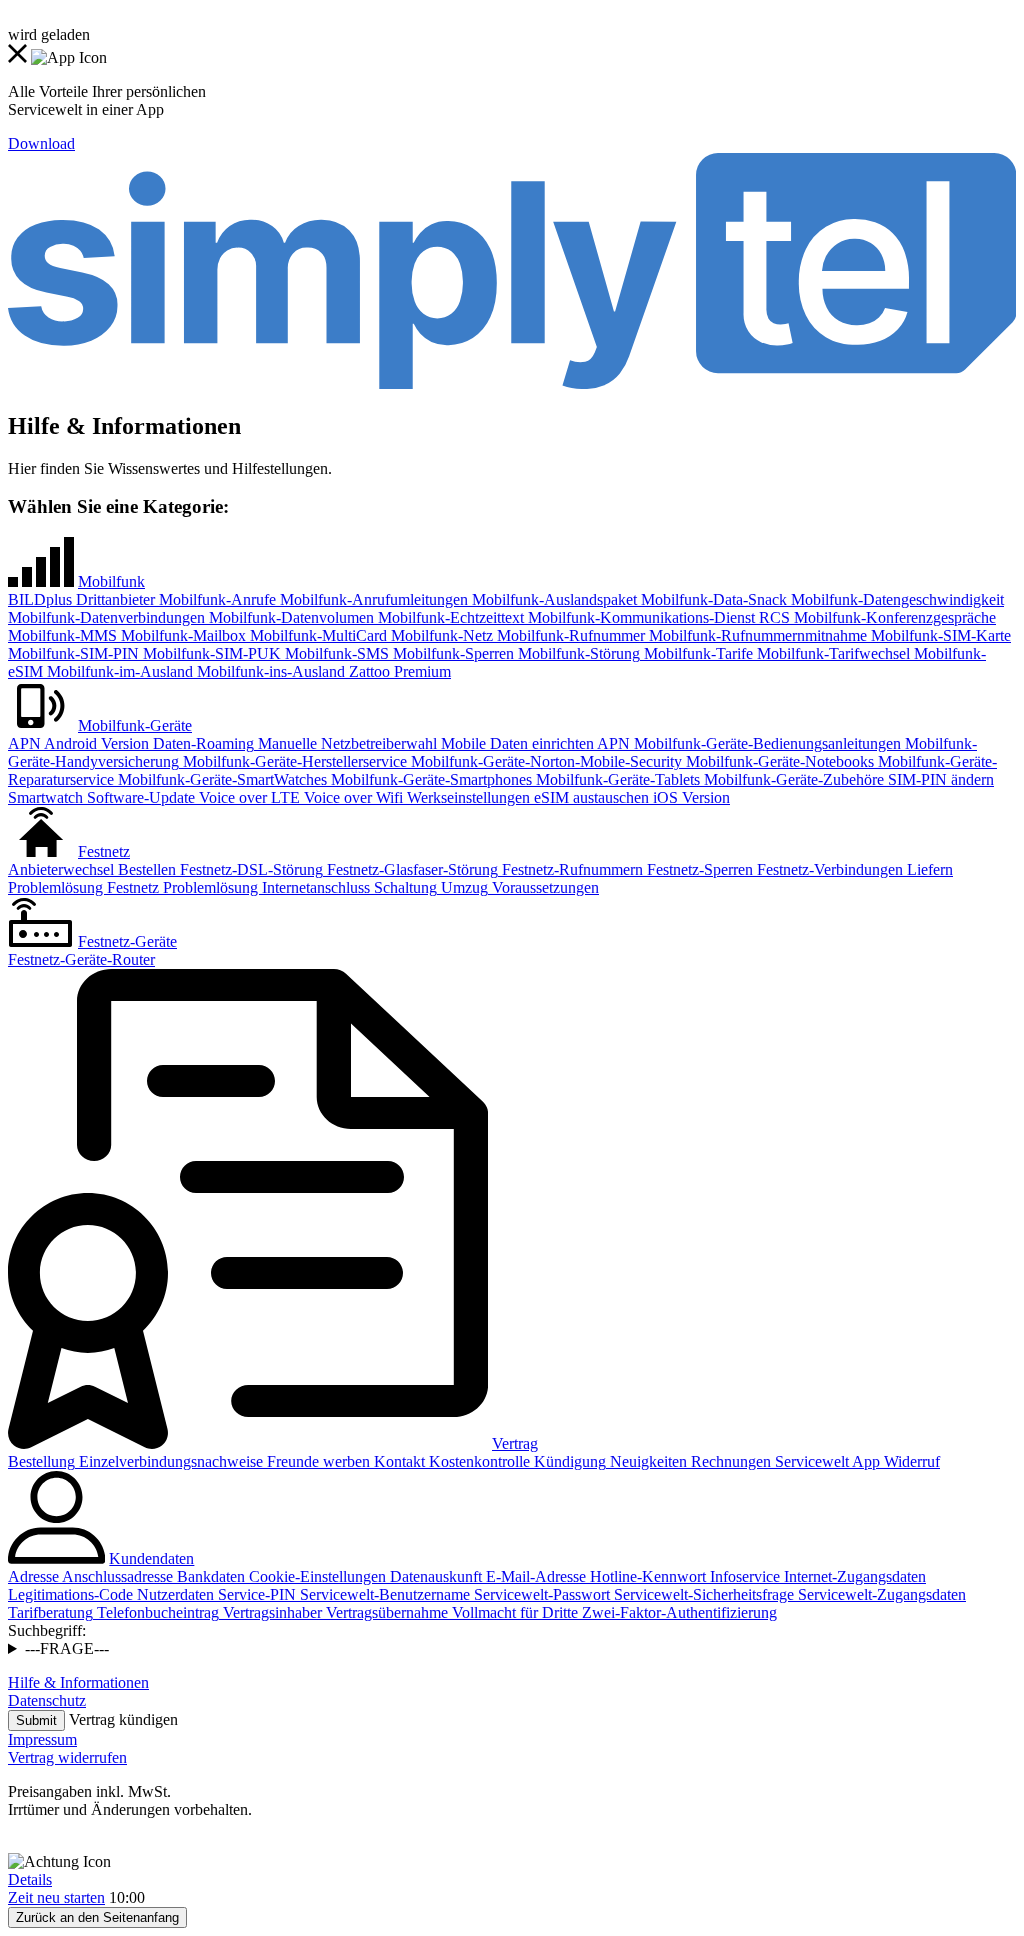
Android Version (95, 743)
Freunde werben (316, 1461)
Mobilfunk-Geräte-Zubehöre (792, 779)
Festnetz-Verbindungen (828, 869)
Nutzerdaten (173, 1594)
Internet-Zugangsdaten (853, 1576)
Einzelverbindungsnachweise (169, 1461)
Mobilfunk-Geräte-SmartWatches (220, 779)
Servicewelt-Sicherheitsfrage (702, 1594)
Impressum (42, 1739)
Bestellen (145, 869)
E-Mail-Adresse (534, 1576)
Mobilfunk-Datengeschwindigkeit (895, 599)
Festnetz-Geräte (127, 941)
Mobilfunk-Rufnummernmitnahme (756, 635)
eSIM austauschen (589, 797)
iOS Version (689, 797)
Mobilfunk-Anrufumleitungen (372, 599)
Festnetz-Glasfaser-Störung (410, 869)
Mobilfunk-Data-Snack (712, 599)
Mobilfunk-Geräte (135, 725)
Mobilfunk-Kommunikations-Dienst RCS (657, 617)
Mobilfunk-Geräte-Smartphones (429, 779)
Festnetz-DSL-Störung (249, 869)
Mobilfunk (111, 581)
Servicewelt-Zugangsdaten (880, 1594)
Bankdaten (209, 1576)
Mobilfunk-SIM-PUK (210, 653)
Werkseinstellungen (466, 797)
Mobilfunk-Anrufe (215, 599)
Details (30, 1879)
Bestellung (41, 1461)
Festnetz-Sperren (698, 869)
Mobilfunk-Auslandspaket (552, 599)
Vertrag (515, 1443)
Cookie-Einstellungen (315, 1576)
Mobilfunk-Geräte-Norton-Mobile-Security (544, 761)
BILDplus (40, 599)
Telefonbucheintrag (156, 1612)
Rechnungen (729, 1461)
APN (24, 743)
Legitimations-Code (70, 1594)
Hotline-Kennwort (646, 1576)
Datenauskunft (434, 1576)
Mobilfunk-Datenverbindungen (106, 617)
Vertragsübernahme (385, 1612)
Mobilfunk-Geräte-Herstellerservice (293, 761)
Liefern (928, 869)
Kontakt (397, 1461)
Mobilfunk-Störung (577, 653)
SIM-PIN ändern (939, 779)
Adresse (33, 1576)
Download (41, 143)
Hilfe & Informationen (78, 1682)
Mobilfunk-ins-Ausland (269, 671)
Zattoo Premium (398, 671)
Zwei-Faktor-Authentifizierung (677, 1612)
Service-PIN (255, 1594)
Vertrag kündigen (123, 1719)
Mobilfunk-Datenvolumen (289, 617)
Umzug (462, 887)
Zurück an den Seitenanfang (97, 1917)
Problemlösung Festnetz (83, 887)
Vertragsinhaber (270, 1612)
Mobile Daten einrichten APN (533, 743)
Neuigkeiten (646, 1461)
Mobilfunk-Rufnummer (569, 635)
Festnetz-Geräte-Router (81, 959)
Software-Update (139, 797)
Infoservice (743, 1576)
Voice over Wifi (351, 797)
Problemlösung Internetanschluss (264, 887)
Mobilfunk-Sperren (451, 653)
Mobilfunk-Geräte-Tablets (616, 779)
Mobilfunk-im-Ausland (118, 671)
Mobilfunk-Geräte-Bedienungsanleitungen (765, 743)
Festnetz (104, 851)
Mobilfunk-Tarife (696, 653)
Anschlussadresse (116, 1576)
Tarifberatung (50, 1612)
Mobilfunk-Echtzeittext (449, 617)
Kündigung (568, 1461)
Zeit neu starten (56, 1897)
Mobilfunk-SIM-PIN (73, 653)
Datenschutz (47, 1700)
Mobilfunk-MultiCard (316, 635)
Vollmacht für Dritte (513, 1612)
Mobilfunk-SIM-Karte (939, 635)
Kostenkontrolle (477, 1461)
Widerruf (910, 1461)
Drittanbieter (113, 599)
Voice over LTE (247, 797)
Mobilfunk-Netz (440, 635)
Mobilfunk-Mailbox (181, 635)
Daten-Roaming (201, 743)
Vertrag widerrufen (67, 1757)
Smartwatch (45, 797)
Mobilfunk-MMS (62, 635)
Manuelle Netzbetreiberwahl (345, 743)
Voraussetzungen (543, 887)
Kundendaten (151, 1558)
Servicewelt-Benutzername (383, 1594)
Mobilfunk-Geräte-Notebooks (778, 761)
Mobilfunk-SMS (335, 653)
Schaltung (403, 887)
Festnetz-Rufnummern (570, 869)
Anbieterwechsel (61, 869)
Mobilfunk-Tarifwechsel (831, 653)
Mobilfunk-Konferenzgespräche (893, 617)
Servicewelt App (825, 1461)
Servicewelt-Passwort (540, 1594)
